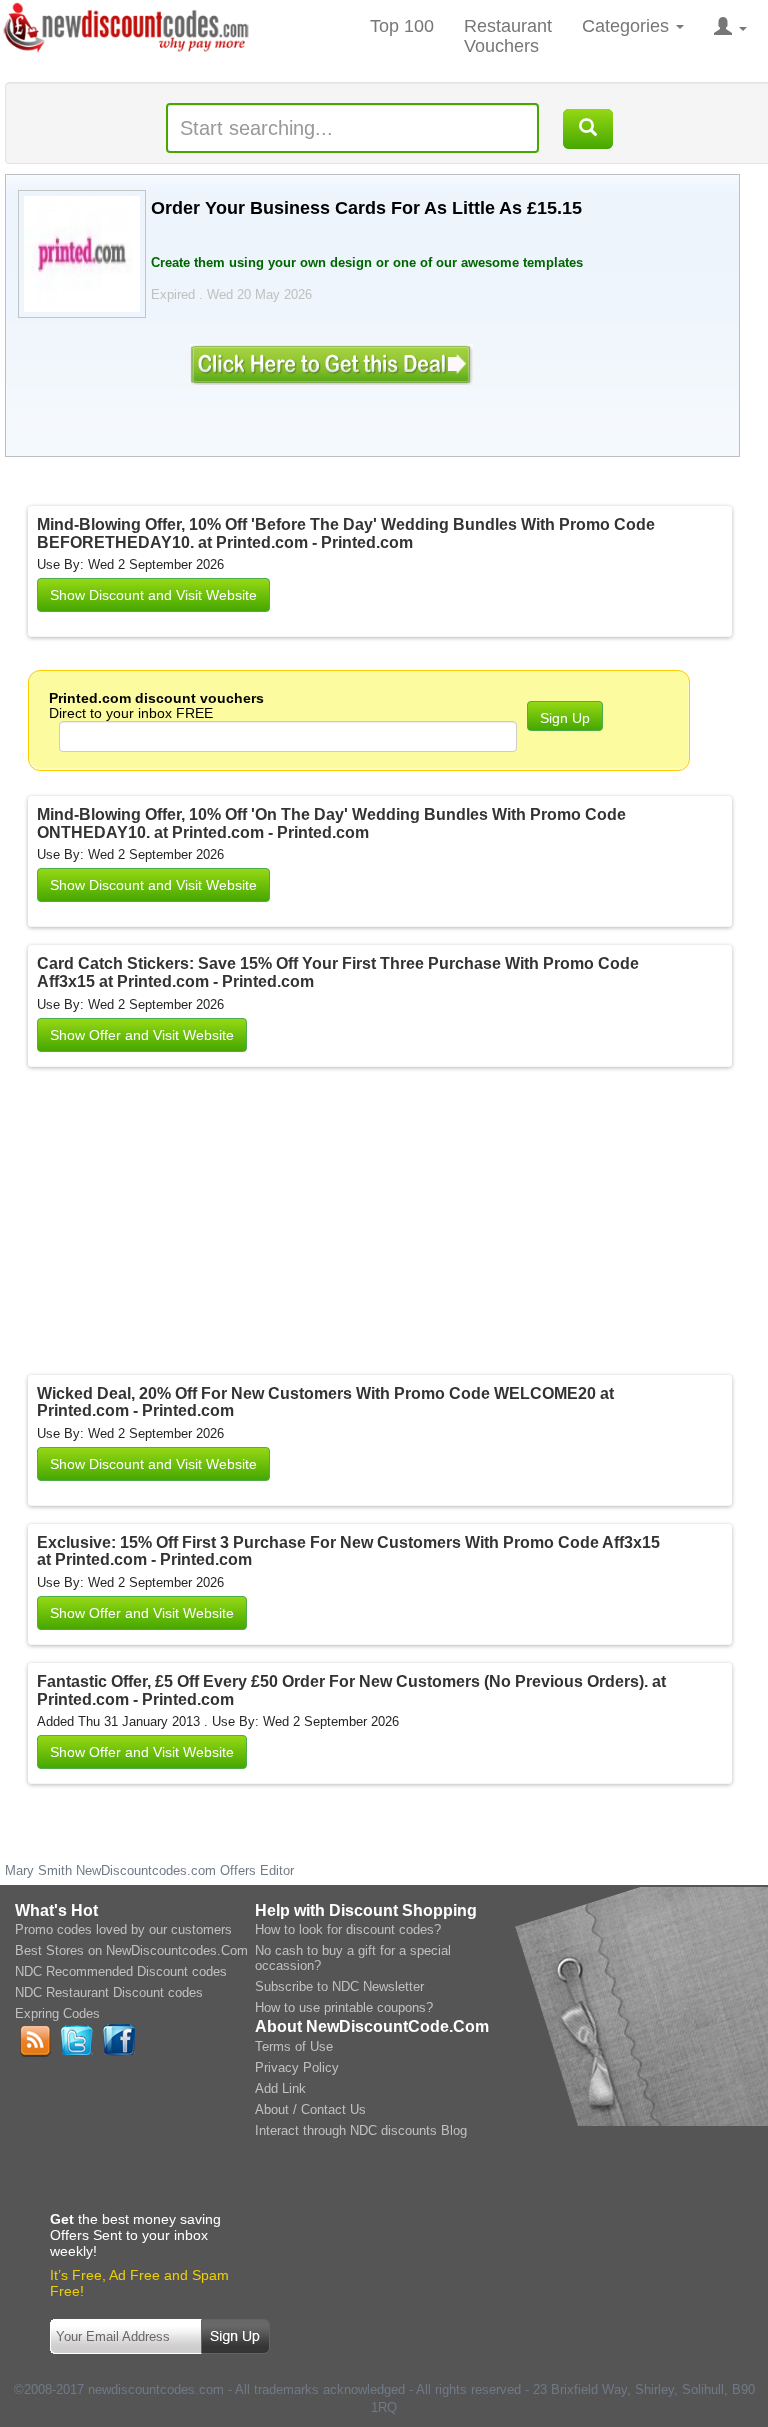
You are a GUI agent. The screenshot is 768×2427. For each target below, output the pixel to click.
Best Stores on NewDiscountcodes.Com (131, 1950)
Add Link (280, 2088)
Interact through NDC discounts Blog (361, 2130)
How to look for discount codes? (348, 1929)
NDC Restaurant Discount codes (109, 1992)
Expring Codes (57, 2013)
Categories (628, 26)
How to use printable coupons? (344, 2007)
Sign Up (565, 718)
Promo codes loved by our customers (123, 1929)
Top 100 (402, 26)
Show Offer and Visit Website (142, 1035)
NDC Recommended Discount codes (121, 1971)
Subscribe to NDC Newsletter (339, 1986)
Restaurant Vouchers (508, 36)
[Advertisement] (288, 1225)
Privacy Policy (297, 2067)
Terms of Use (294, 2046)
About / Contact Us (310, 2109)
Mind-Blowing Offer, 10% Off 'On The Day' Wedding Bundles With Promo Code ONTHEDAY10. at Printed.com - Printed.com (331, 823)
